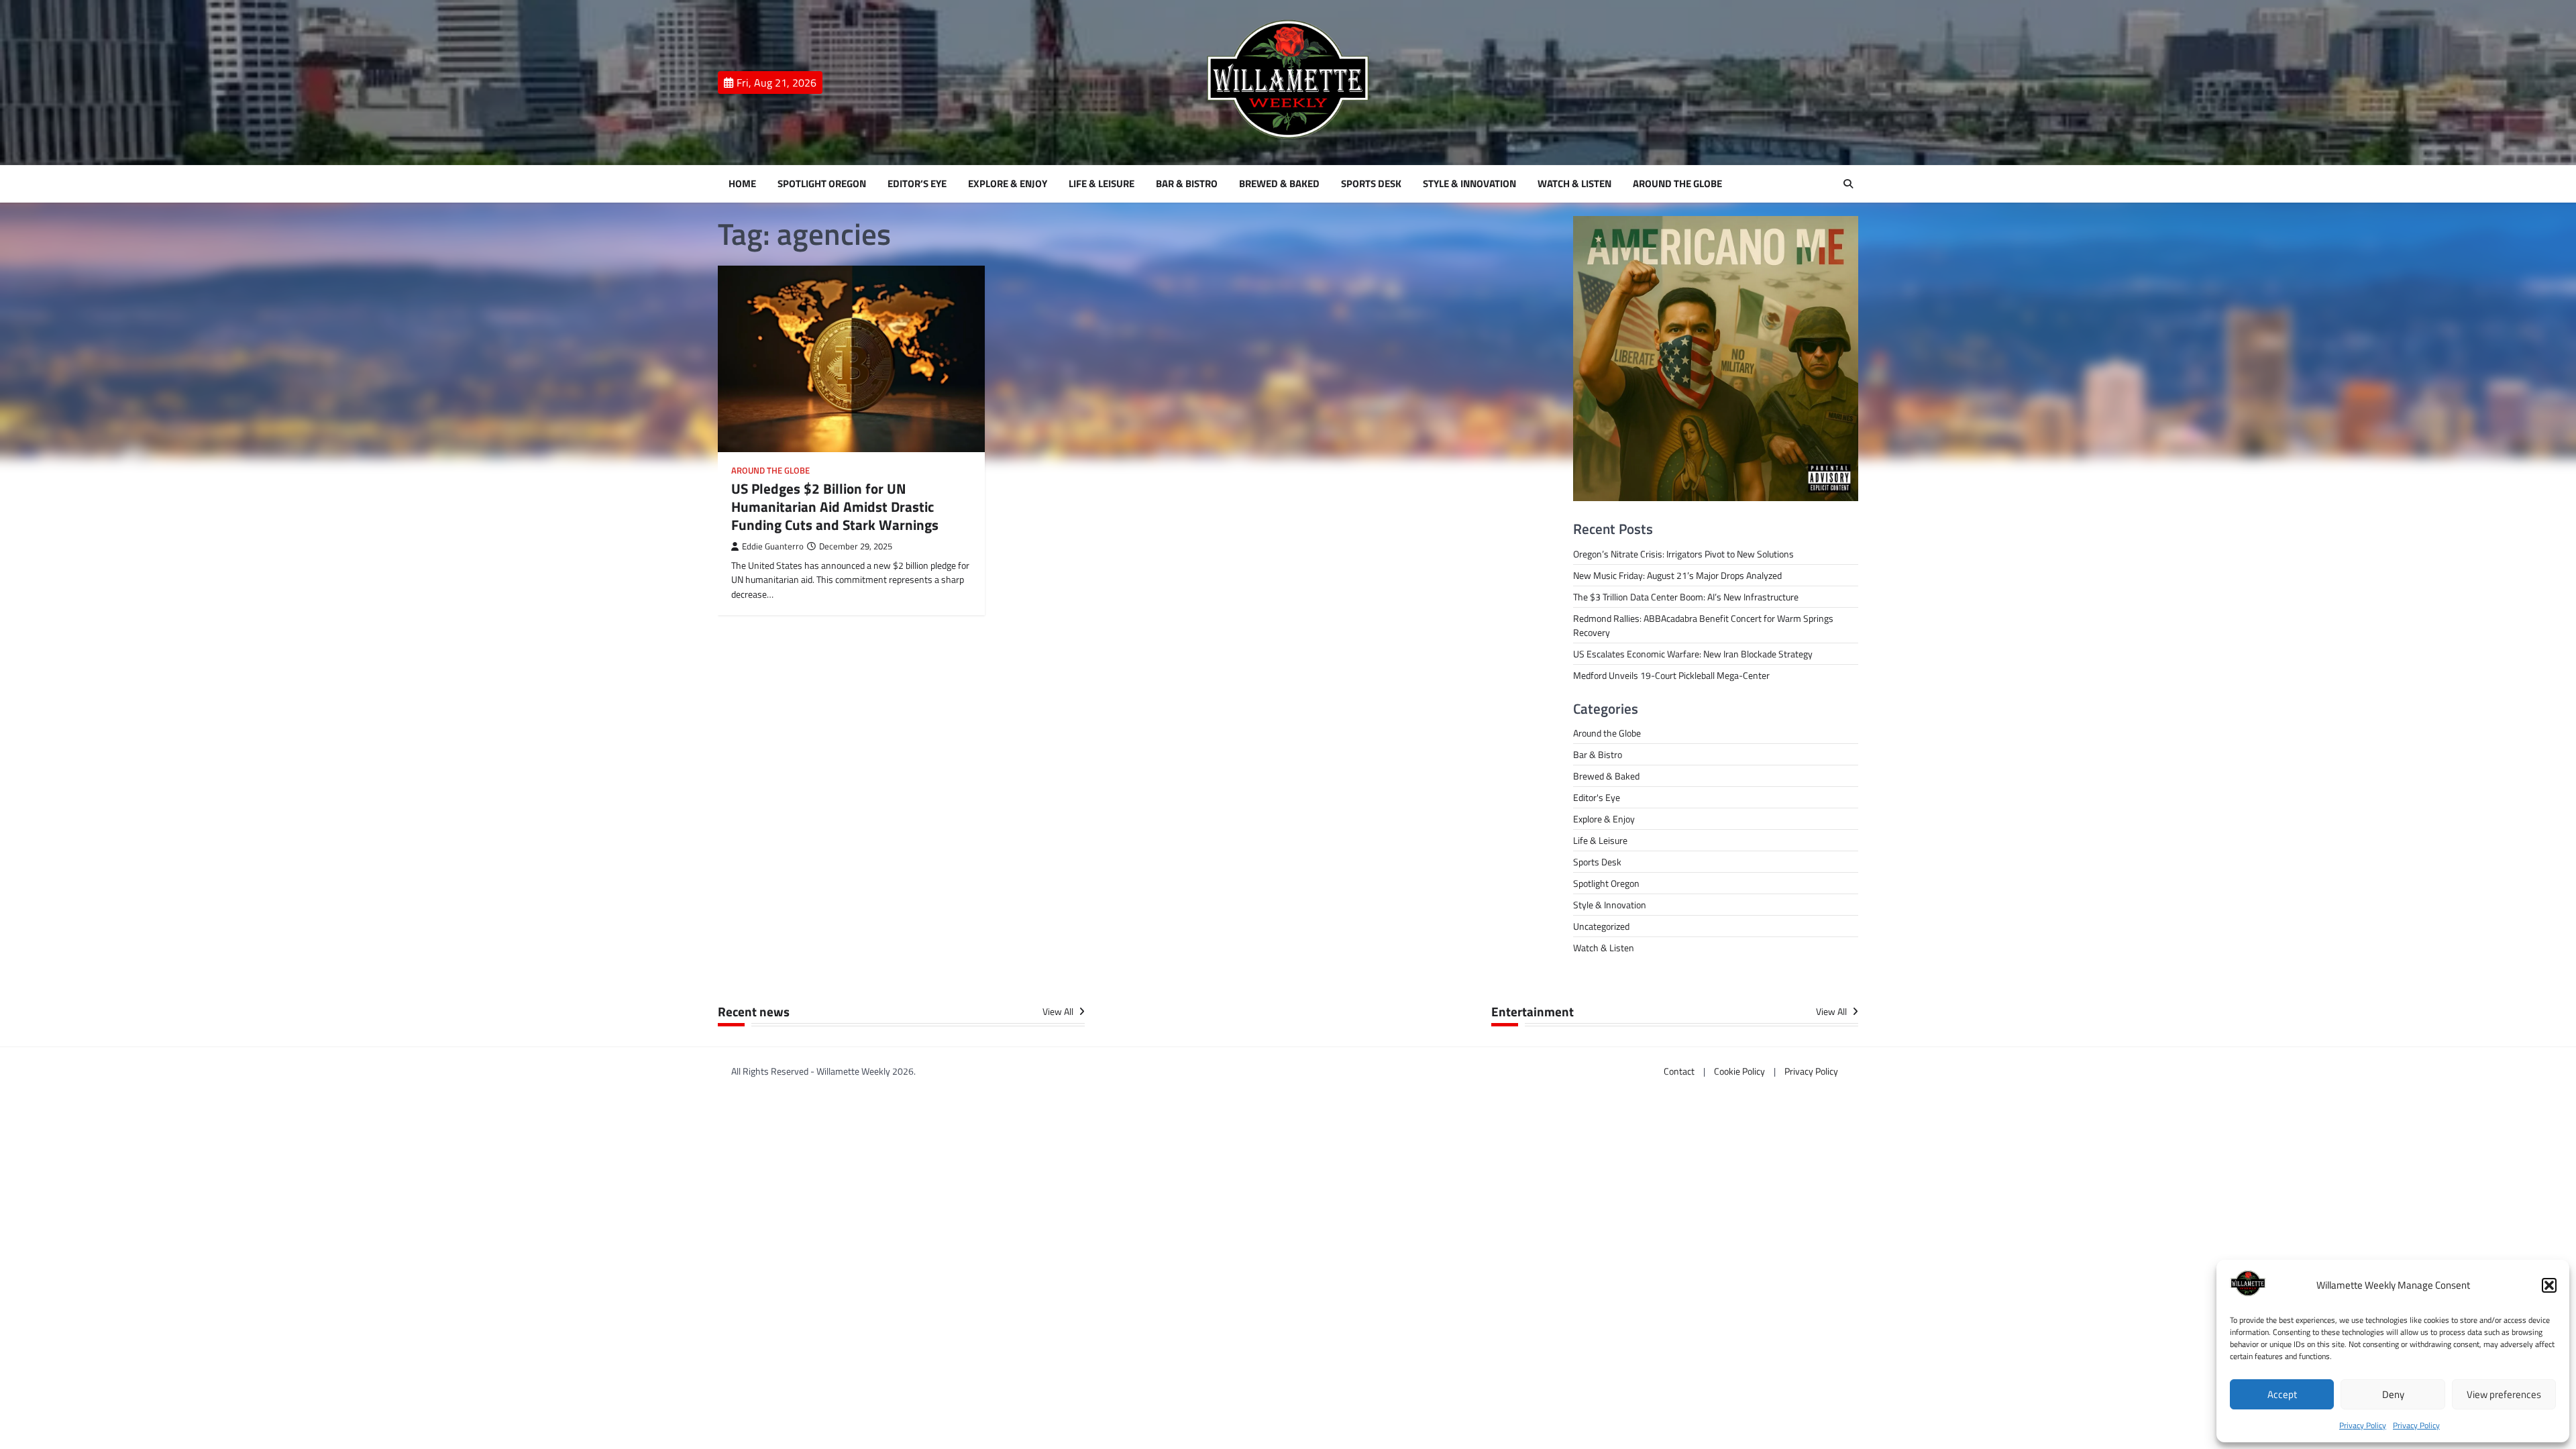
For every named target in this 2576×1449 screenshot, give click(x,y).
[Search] (1848, 184)
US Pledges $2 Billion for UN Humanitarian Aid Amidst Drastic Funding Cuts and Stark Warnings (835, 507)
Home (742, 184)
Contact (1679, 1071)
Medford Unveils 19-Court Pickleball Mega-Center (1671, 675)
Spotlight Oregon (822, 184)
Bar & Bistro (1187, 184)
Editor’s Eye (917, 184)
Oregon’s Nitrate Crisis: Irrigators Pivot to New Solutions (1683, 554)
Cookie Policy (1739, 1071)
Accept (2282, 1394)
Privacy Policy (2363, 1425)
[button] (2549, 1285)
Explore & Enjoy (1008, 184)
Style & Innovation (1469, 184)
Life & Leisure (1102, 184)
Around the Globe (1677, 184)
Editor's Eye (1597, 797)
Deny (2393, 1394)
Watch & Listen (1574, 184)
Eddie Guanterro (773, 546)
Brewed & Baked (1279, 184)
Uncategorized (1601, 926)
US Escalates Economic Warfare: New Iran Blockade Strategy (1693, 654)
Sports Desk (1371, 184)
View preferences (2504, 1394)
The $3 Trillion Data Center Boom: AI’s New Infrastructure (1686, 597)
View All (1059, 1012)
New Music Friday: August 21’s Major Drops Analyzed (1677, 575)
